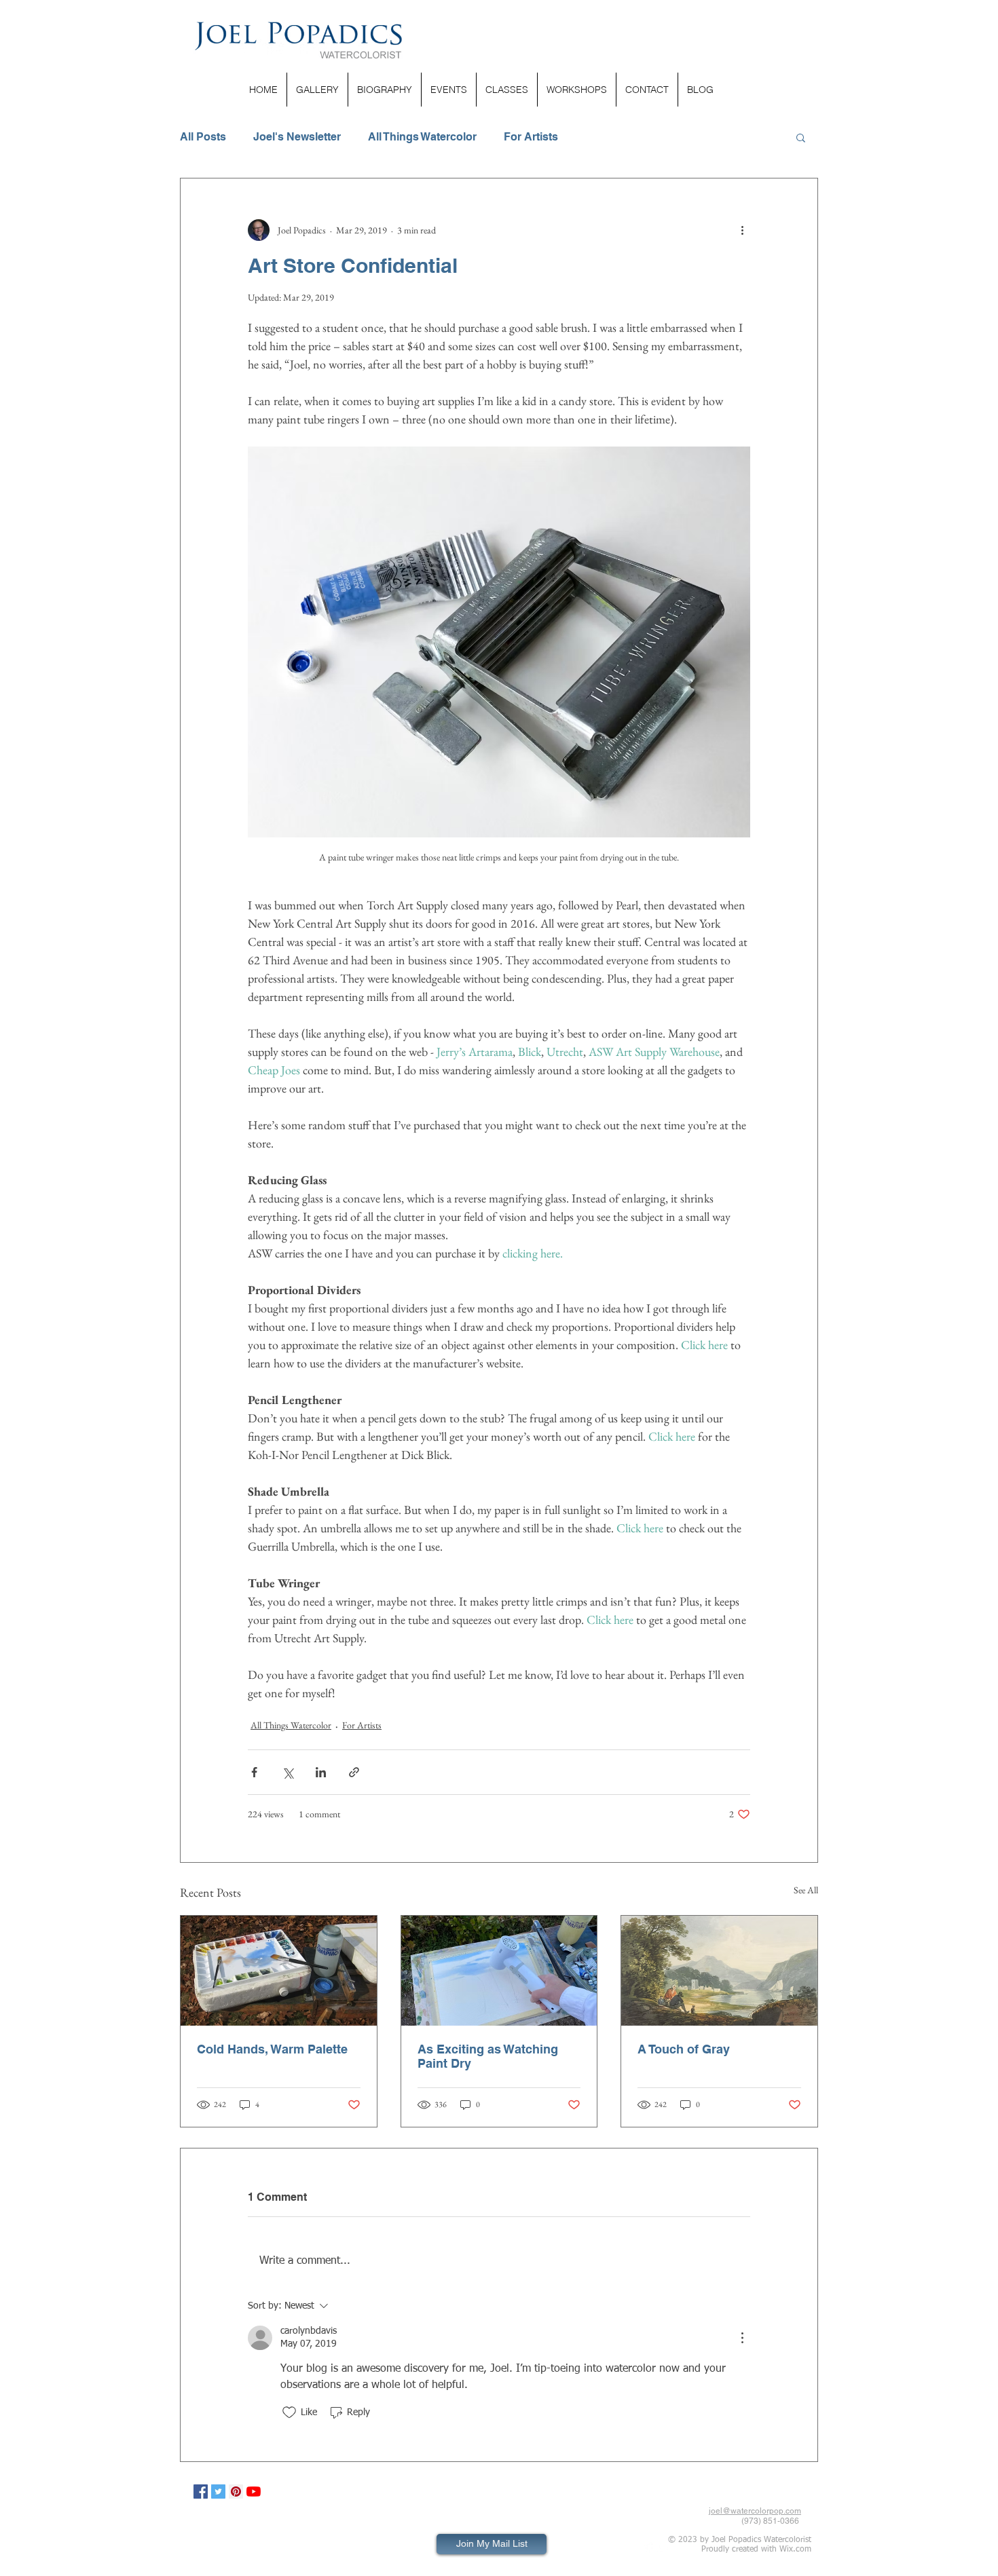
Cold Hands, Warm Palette (272, 2049)
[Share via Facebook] (254, 1772)
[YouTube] (254, 2492)
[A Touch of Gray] (719, 1971)
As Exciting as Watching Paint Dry (488, 2056)
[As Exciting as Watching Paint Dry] (499, 1971)
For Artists (531, 137)
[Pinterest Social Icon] (236, 2492)
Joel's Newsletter (297, 137)
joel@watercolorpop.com (755, 2511)
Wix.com (795, 2550)
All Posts (203, 137)
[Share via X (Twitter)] (288, 1772)
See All (806, 1890)
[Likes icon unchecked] (289, 2412)
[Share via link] (354, 1772)
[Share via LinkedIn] (321, 1772)
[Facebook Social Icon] (201, 2492)
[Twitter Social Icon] (218, 2492)
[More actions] (742, 230)
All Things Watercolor (422, 137)
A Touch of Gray (684, 2049)
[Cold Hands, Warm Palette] (279, 1971)
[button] (801, 137)
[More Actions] (742, 2338)
